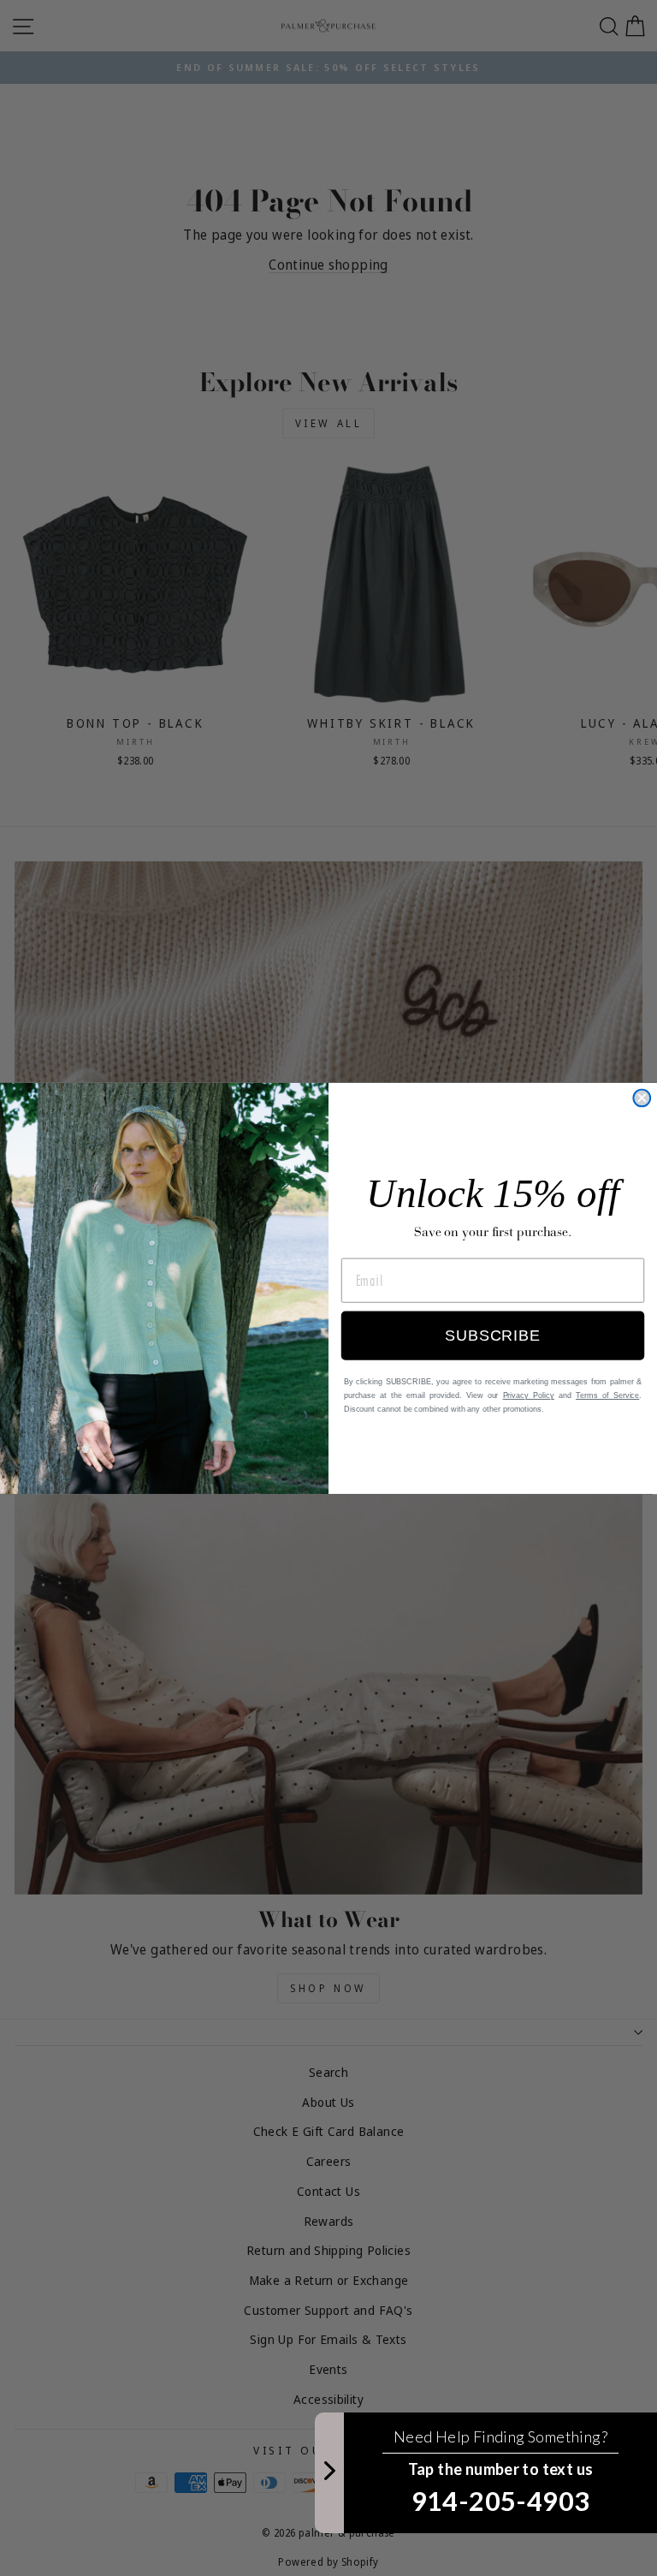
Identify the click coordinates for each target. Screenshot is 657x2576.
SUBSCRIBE (492, 1336)
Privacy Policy (529, 1395)
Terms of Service (607, 1395)
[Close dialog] (642, 1098)
